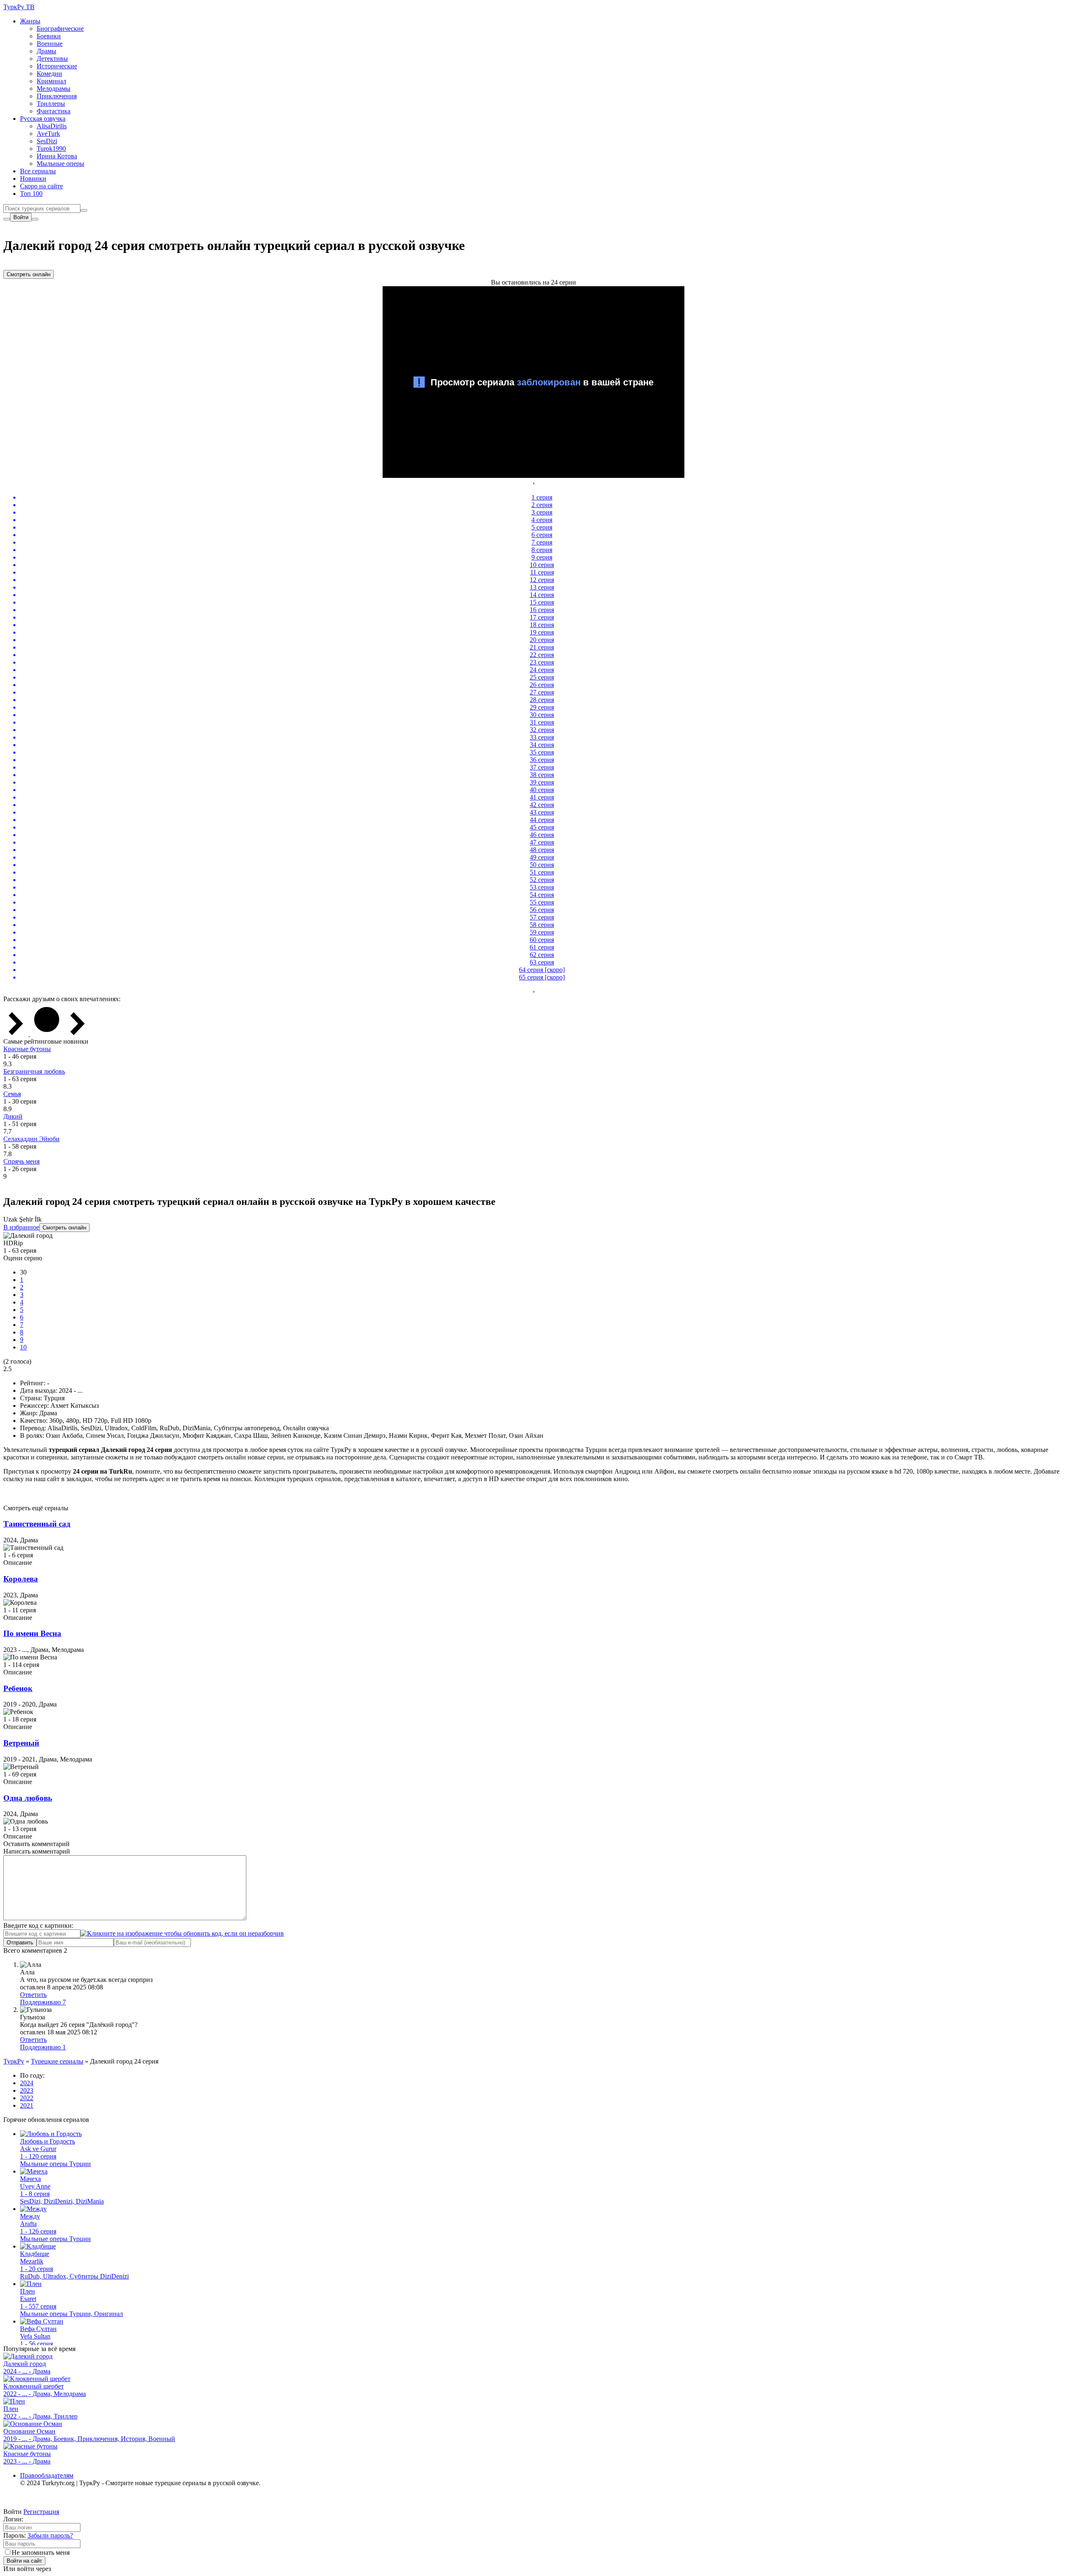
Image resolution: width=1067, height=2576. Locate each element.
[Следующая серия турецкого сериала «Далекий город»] (78, 1034)
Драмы (46, 51)
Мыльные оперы (60, 164)
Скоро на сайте (41, 186)
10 (23, 1347)
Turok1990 (51, 149)
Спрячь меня (21, 1161)
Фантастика (54, 111)
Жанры (30, 21)
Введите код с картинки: (38, 1925)
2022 (27, 2098)
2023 (27, 2090)
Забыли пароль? (50, 2535)
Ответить (33, 1995)
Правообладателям (47, 2475)
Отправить (20, 1943)
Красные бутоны (27, 1049)
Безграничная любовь (34, 1071)
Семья (12, 1094)
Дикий (13, 1116)
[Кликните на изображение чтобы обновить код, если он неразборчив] (182, 1933)
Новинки (33, 179)
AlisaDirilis (52, 126)
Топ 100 (31, 194)
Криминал (51, 81)
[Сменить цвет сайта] (7, 219)
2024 (27, 2083)
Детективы (52, 59)
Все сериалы (38, 171)
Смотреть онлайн (29, 274)
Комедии (49, 74)
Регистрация (41, 2512)
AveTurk (48, 134)
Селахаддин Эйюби (31, 1139)
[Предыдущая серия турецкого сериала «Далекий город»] (17, 1034)
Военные (50, 44)
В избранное (21, 1227)
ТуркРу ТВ (19, 7)
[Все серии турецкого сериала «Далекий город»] (47, 1034)
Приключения (57, 96)
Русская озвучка (43, 119)
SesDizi (47, 141)
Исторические (57, 66)
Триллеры (51, 104)
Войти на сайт (24, 2561)
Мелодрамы (54, 89)
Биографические (60, 29)
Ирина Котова (57, 156)
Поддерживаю (43, 2002)
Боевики (49, 36)
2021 (27, 2105)
